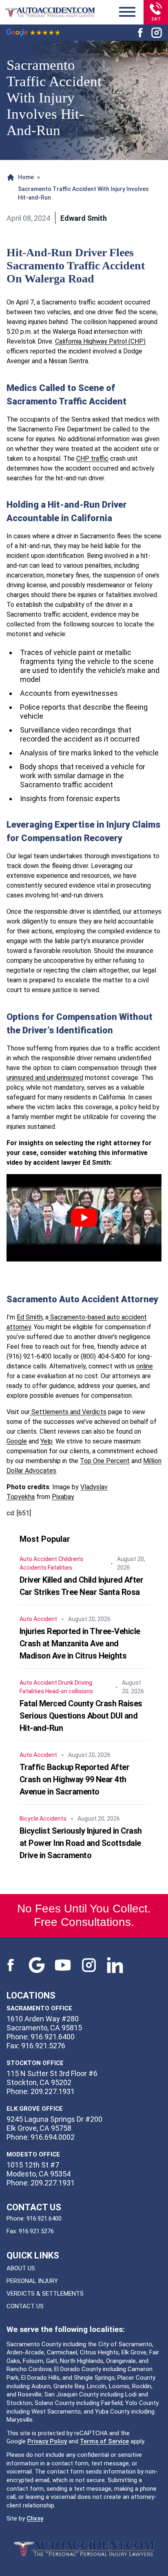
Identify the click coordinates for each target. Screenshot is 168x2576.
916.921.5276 (36, 2231)
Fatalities (60, 1568)
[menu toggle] (127, 12)
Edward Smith (84, 218)
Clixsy (35, 2518)
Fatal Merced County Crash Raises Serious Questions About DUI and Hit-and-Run (81, 1716)
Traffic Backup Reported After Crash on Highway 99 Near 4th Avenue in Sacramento (75, 1779)
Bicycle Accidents (43, 1819)
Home (26, 177)
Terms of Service (104, 2441)
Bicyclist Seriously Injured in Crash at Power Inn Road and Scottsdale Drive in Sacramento (81, 1843)
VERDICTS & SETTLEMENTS (45, 2294)
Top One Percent (105, 1461)
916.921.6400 (44, 2218)
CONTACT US (25, 2306)
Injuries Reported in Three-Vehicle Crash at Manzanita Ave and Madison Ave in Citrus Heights (80, 1643)
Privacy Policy (47, 2441)
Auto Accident (38, 1559)
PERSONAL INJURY (32, 2281)
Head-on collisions (69, 1691)
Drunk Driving (75, 1683)
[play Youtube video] (84, 1218)
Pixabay (63, 1497)
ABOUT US (21, 2268)
